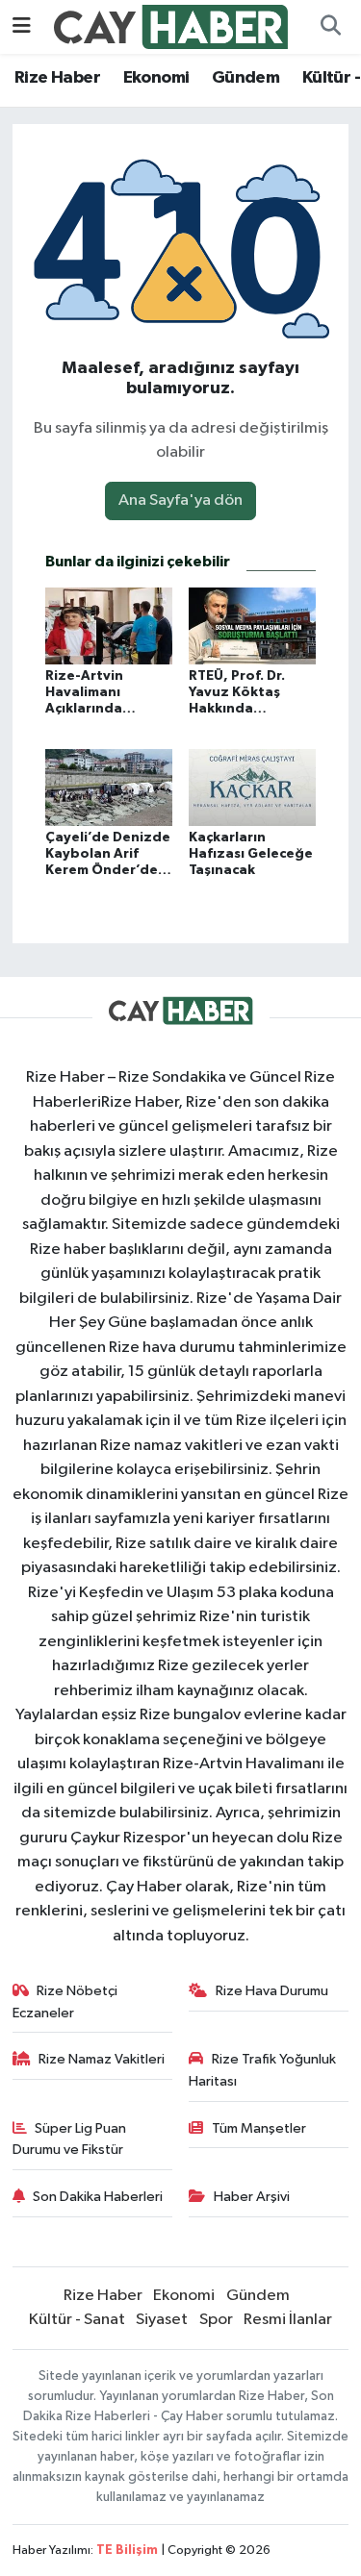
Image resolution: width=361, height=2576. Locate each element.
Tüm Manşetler (259, 2128)
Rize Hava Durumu (272, 1991)
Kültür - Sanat (77, 2320)
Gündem (245, 78)
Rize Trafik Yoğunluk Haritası (262, 2070)
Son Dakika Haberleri (98, 2197)
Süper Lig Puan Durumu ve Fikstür (70, 2139)
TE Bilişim (127, 2551)
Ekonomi (156, 78)
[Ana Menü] (22, 26)
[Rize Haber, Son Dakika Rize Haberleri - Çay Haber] (171, 26)
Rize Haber (57, 78)
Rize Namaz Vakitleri (102, 2059)
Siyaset (162, 2320)
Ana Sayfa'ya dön (180, 500)
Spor (216, 2320)
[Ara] (330, 27)
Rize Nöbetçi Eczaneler (65, 2001)
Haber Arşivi (252, 2197)
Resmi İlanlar (288, 2320)
